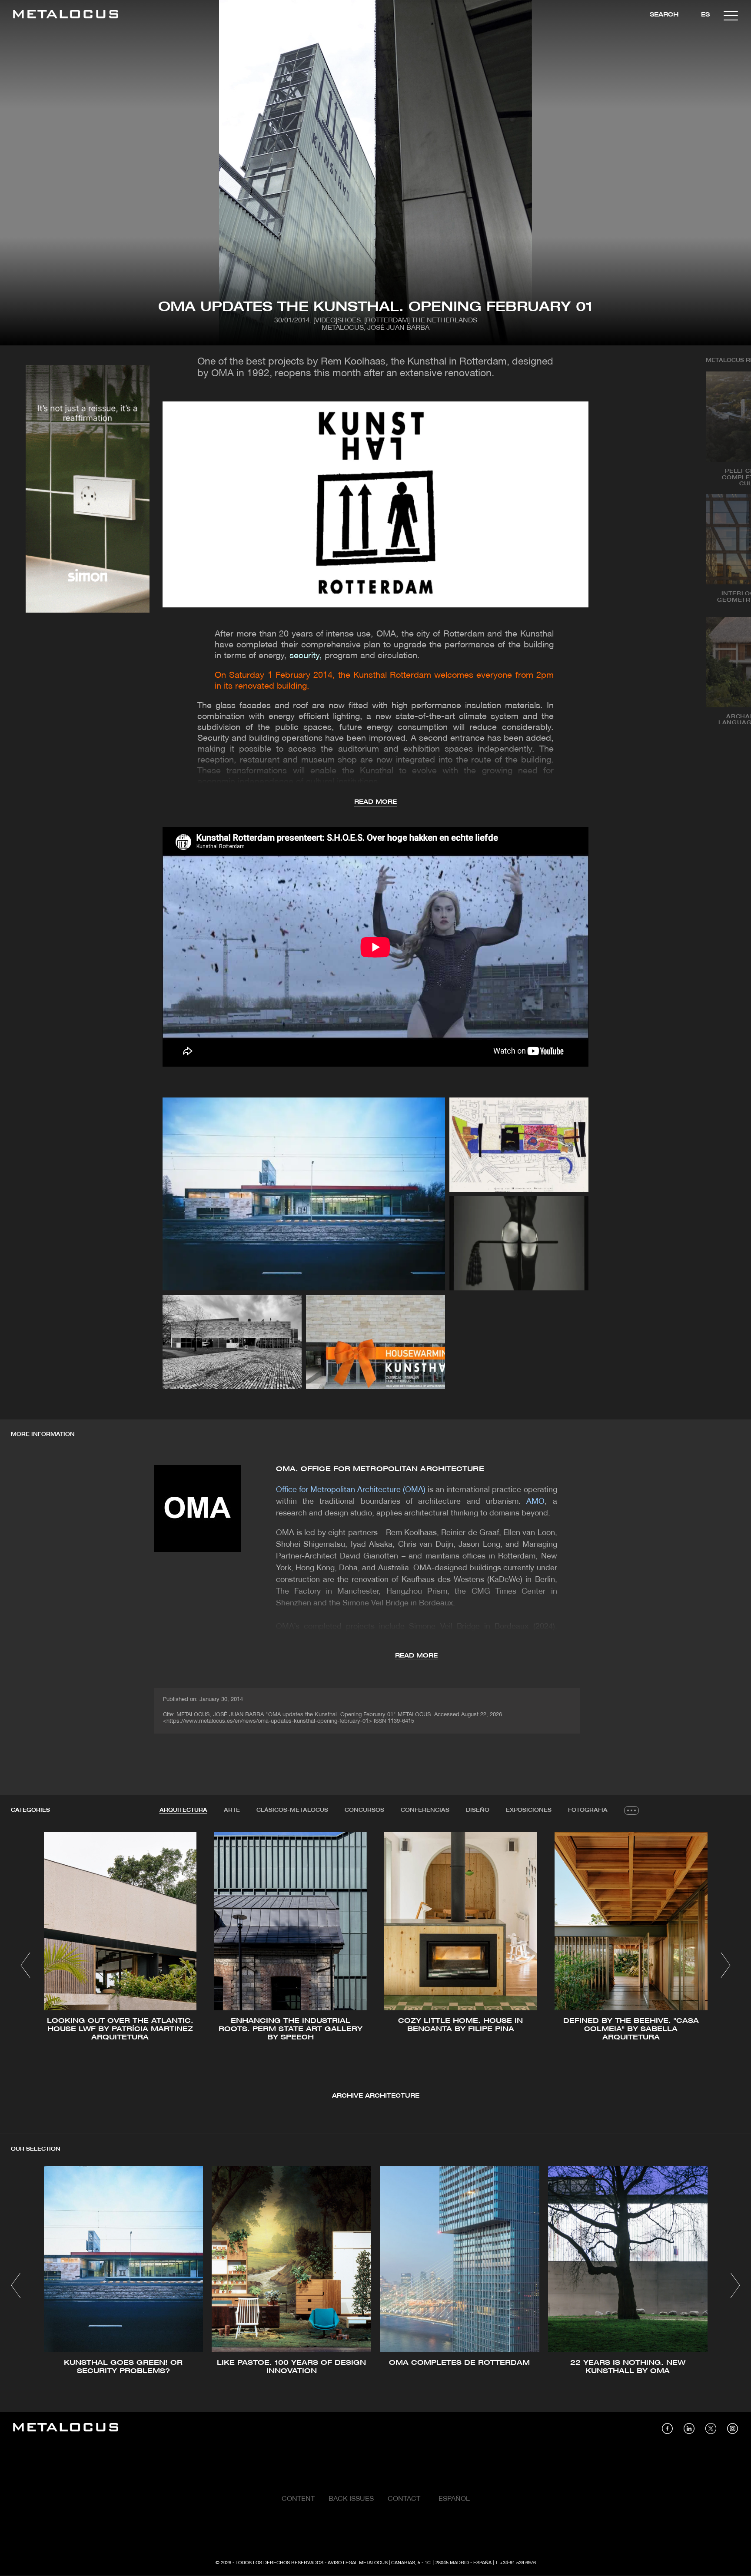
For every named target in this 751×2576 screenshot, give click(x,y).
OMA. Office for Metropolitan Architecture (380, 1469)
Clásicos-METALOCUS (292, 1810)
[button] (25, 1965)
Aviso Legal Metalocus (358, 2563)
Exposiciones (529, 1810)
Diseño (478, 1810)
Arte (232, 1810)
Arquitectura (183, 1810)
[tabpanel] (375, 1967)
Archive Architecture (376, 2096)
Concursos (364, 1810)
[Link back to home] (66, 15)
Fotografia (588, 1810)
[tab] (183, 1810)
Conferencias (425, 1810)
